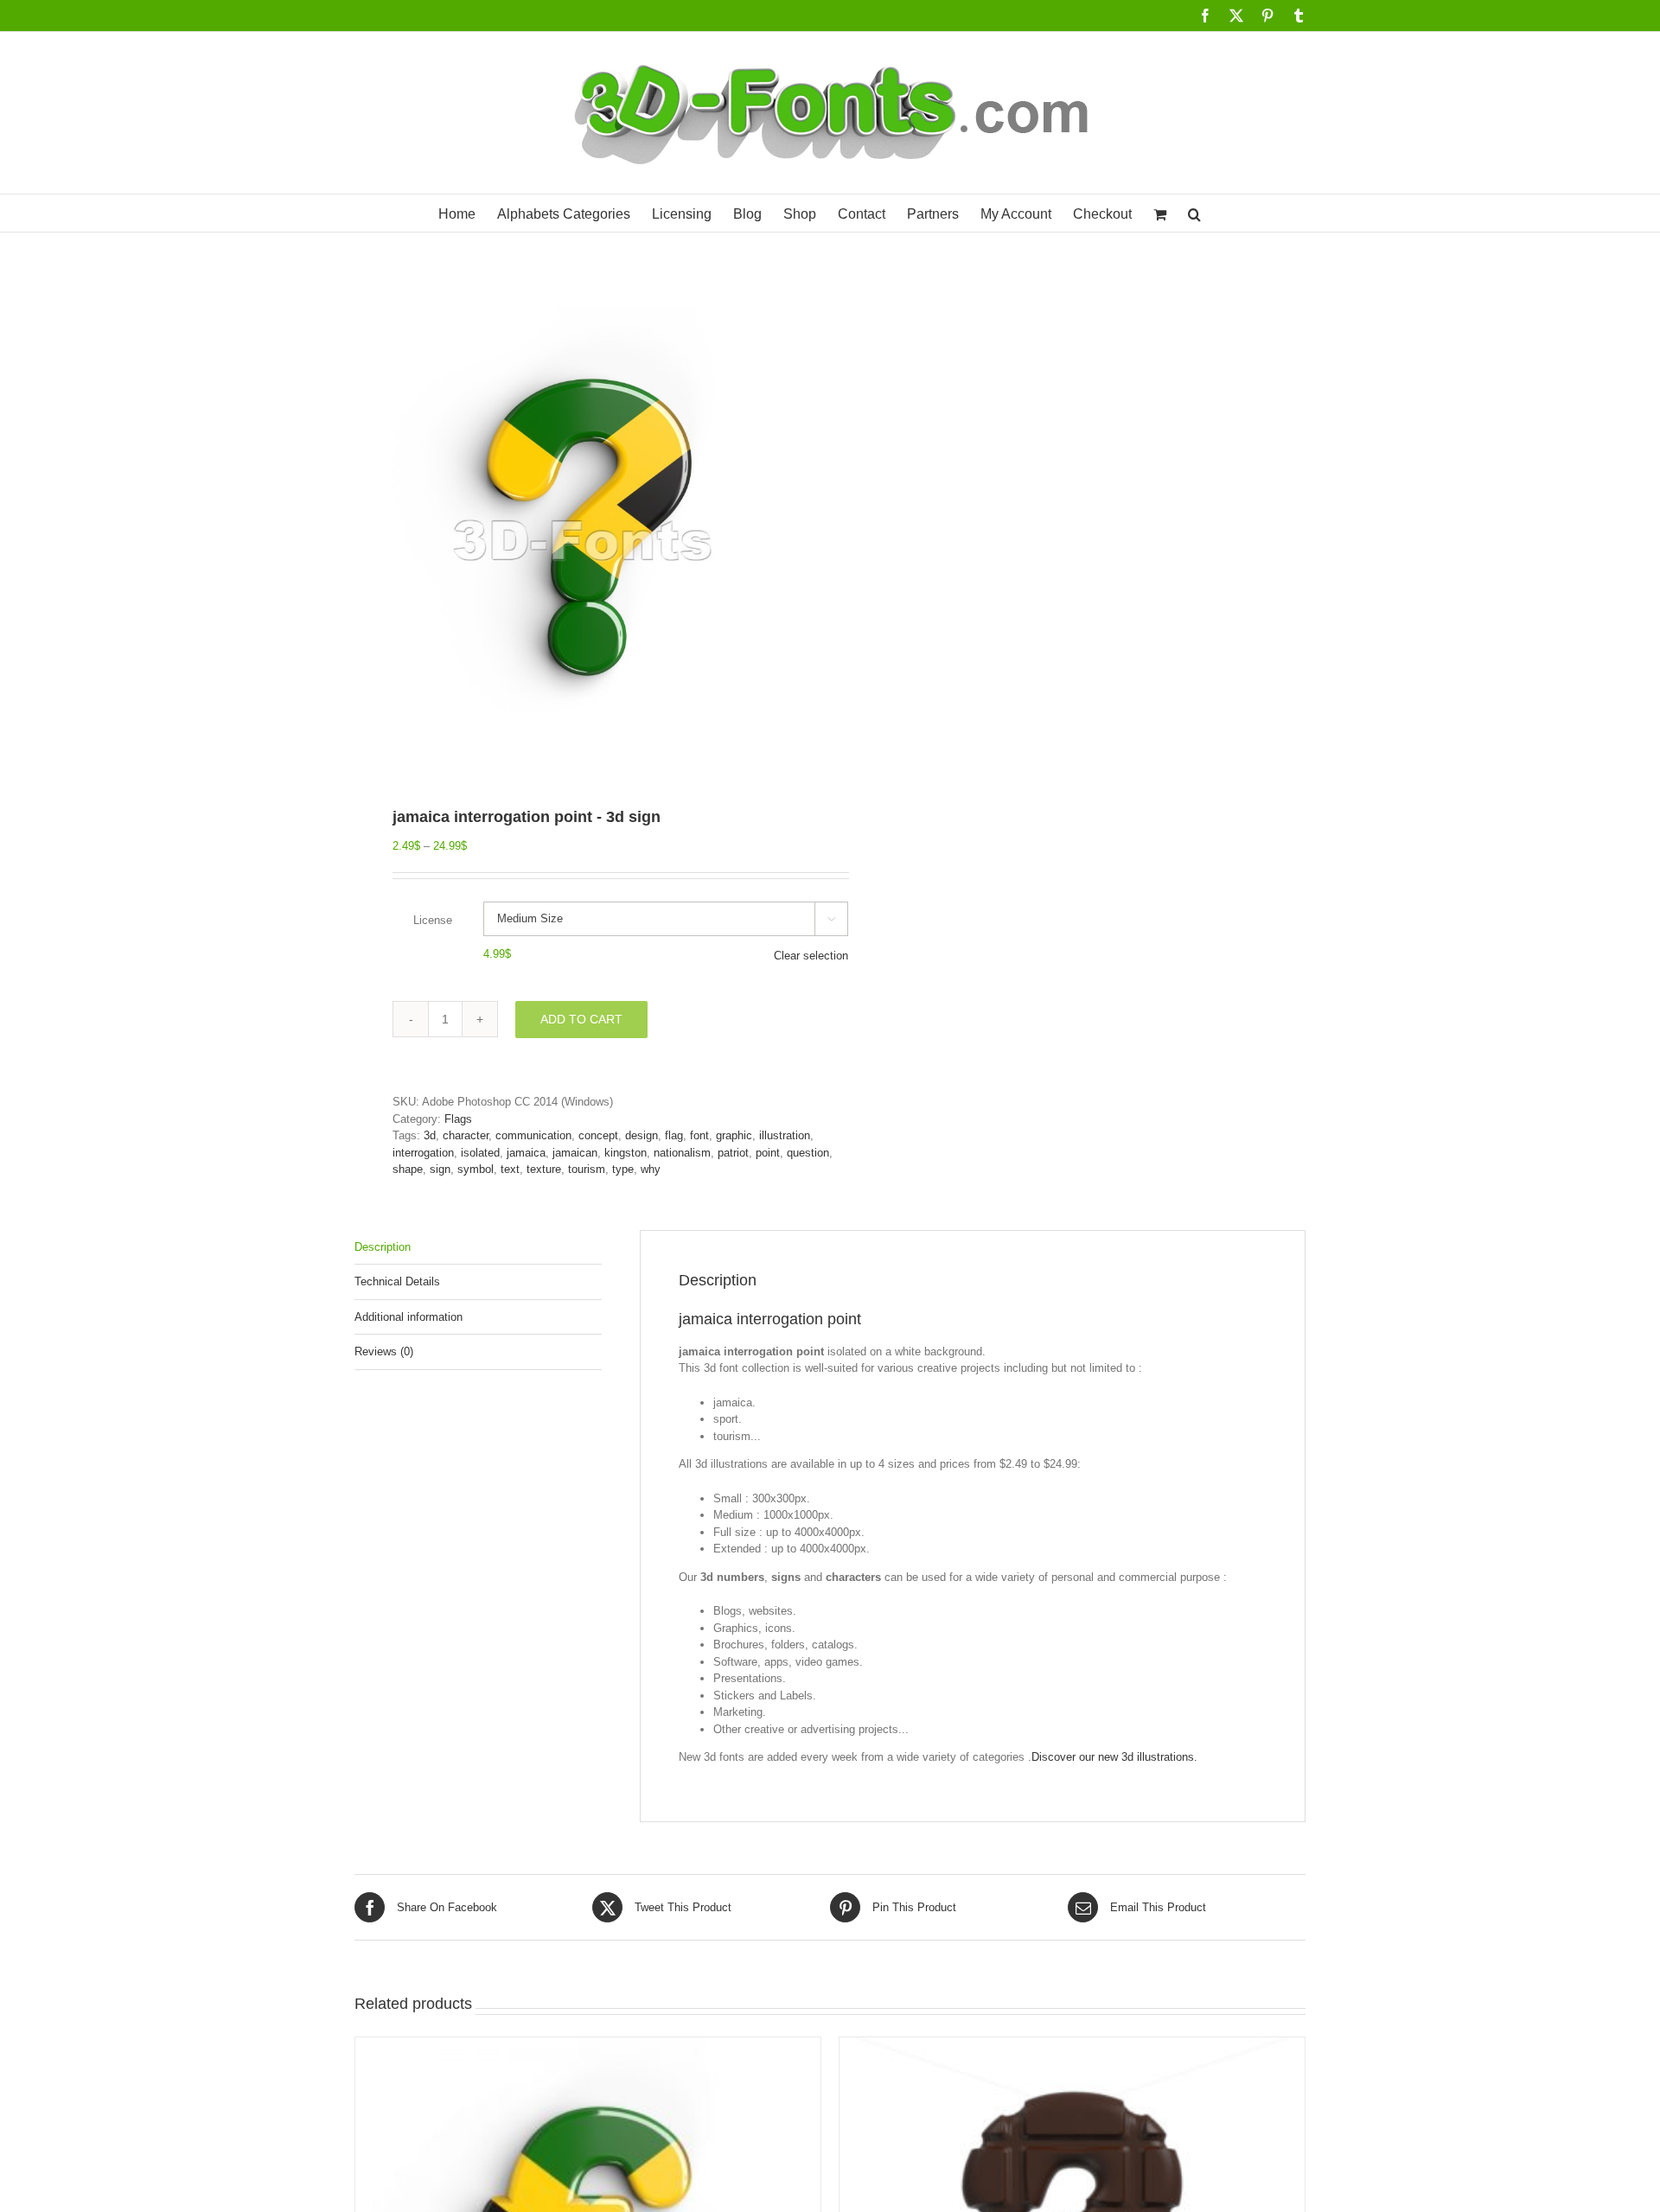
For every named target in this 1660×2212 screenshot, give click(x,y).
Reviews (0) (384, 1351)
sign (440, 1169)
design (642, 1135)
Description (383, 1247)
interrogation (423, 1153)
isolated (480, 1153)
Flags (458, 1119)
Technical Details (397, 1281)
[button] (1194, 213)
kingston (626, 1153)
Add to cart (581, 1019)
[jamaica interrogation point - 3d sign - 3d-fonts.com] (583, 534)
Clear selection (811, 956)
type (623, 1169)
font (699, 1135)
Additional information (409, 1317)
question (808, 1153)
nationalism (682, 1153)
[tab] (478, 1248)
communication (533, 1135)
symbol (476, 1169)
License (433, 920)
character (466, 1135)
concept (598, 1135)
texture (544, 1169)
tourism (587, 1169)
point (768, 1153)
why (651, 1169)
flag (674, 1135)
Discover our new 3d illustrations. (1114, 1757)
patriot (733, 1153)
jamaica (526, 1153)
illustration (785, 1135)
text (510, 1169)
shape (408, 1169)
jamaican (575, 1153)
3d (430, 1135)
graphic (734, 1135)
